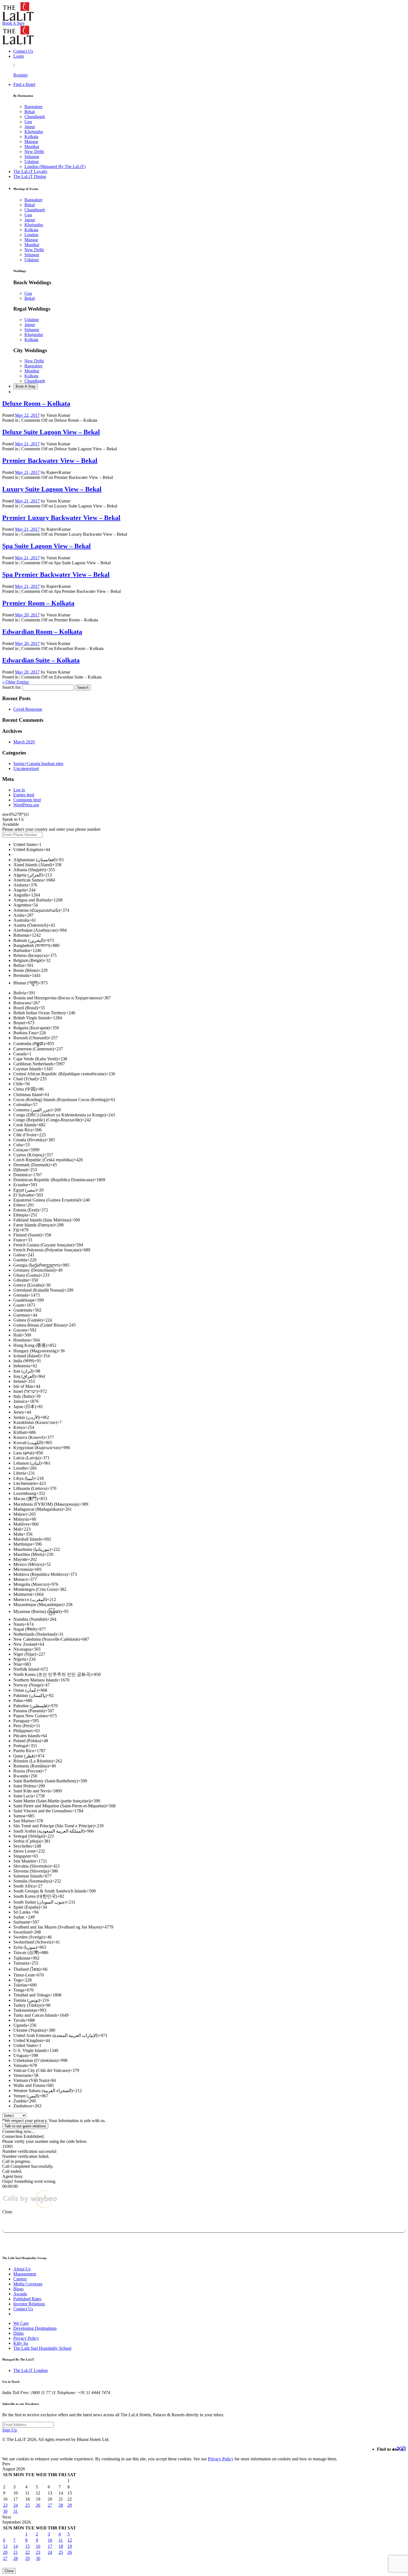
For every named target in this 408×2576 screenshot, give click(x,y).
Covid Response (28, 709)
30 (5, 2511)
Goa (28, 122)
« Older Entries (16, 682)
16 (38, 2546)
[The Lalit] (18, 19)
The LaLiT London (31, 2370)
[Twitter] (399, 2449)
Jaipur (30, 127)
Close (9, 2571)
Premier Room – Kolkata (38, 603)
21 (16, 2552)
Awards (20, 2294)
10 (50, 2540)
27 (50, 2505)
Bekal (30, 112)
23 (5, 2505)
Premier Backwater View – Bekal (50, 461)
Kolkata (31, 137)
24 (16, 2505)
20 (5, 2552)
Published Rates (27, 2299)
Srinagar (32, 157)
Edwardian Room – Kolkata (42, 632)
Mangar (31, 142)
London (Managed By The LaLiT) (55, 167)
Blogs (18, 2289)
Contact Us (23, 51)
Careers (20, 2279)
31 (16, 2511)
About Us (22, 2269)
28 (61, 2505)
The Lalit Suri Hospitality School (42, 2348)
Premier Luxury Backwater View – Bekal (61, 518)
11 (61, 2540)
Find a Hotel (24, 84)
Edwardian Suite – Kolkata (41, 660)
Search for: (12, 687)
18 (61, 2546)
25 (27, 2505)
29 (70, 2505)
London (31, 235)
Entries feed (24, 795)
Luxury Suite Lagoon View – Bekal (52, 489)
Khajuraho (34, 132)
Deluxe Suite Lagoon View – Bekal (51, 432)
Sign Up (10, 2430)
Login (19, 56)
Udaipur (32, 162)
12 (70, 2540)
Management (25, 2274)
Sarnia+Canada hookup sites (38, 764)
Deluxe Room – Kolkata (36, 403)
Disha (18, 2333)
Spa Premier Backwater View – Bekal (56, 575)
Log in (19, 790)
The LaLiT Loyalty (30, 172)
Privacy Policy (26, 2338)
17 (50, 2546)
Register (21, 75)
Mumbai (32, 147)
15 (27, 2546)
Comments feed (27, 800)
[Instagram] (404, 2449)
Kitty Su (21, 2343)
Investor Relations (29, 2304)
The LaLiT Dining (30, 176)
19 (70, 2546)
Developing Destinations (35, 2328)
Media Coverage (28, 2284)
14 (16, 2546)
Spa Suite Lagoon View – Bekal (46, 546)
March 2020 (24, 742)
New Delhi (34, 152)
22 (27, 2552)
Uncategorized (26, 769)
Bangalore (33, 107)
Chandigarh (35, 117)
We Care (21, 2323)
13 (5, 2546)
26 (38, 2505)
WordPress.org (26, 805)
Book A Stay (13, 23)
